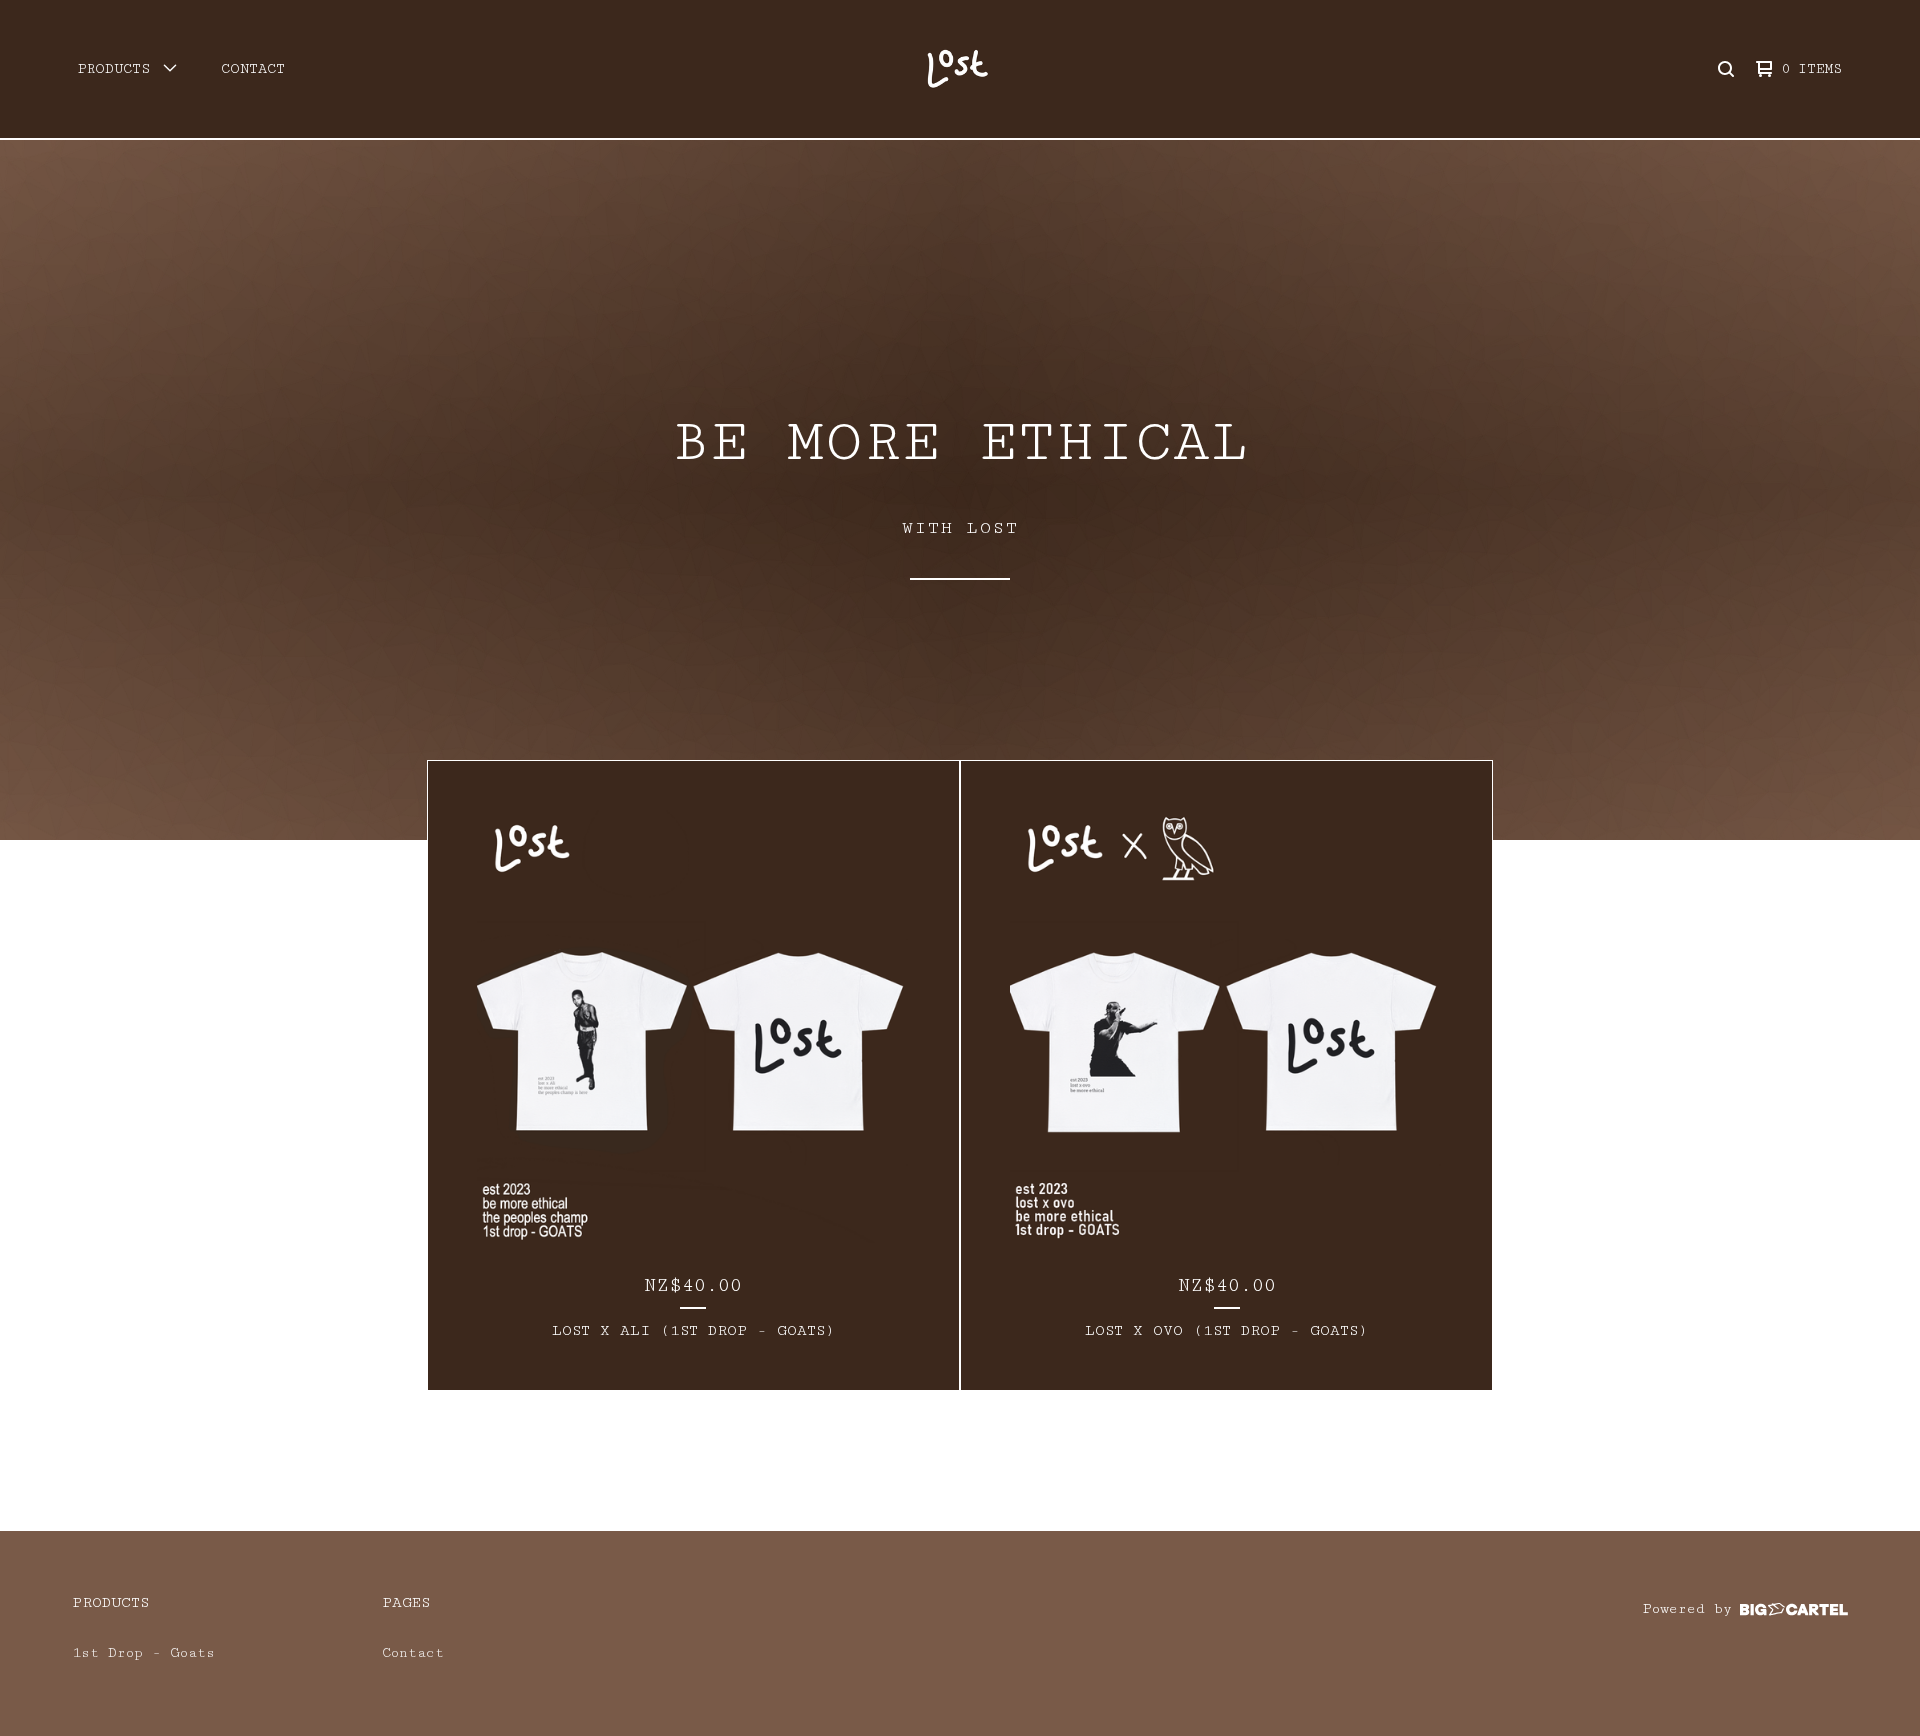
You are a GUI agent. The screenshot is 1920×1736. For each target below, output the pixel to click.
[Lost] (957, 69)
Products (110, 1602)
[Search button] (1726, 69)
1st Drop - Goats (143, 1653)
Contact (253, 69)
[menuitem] (127, 69)
